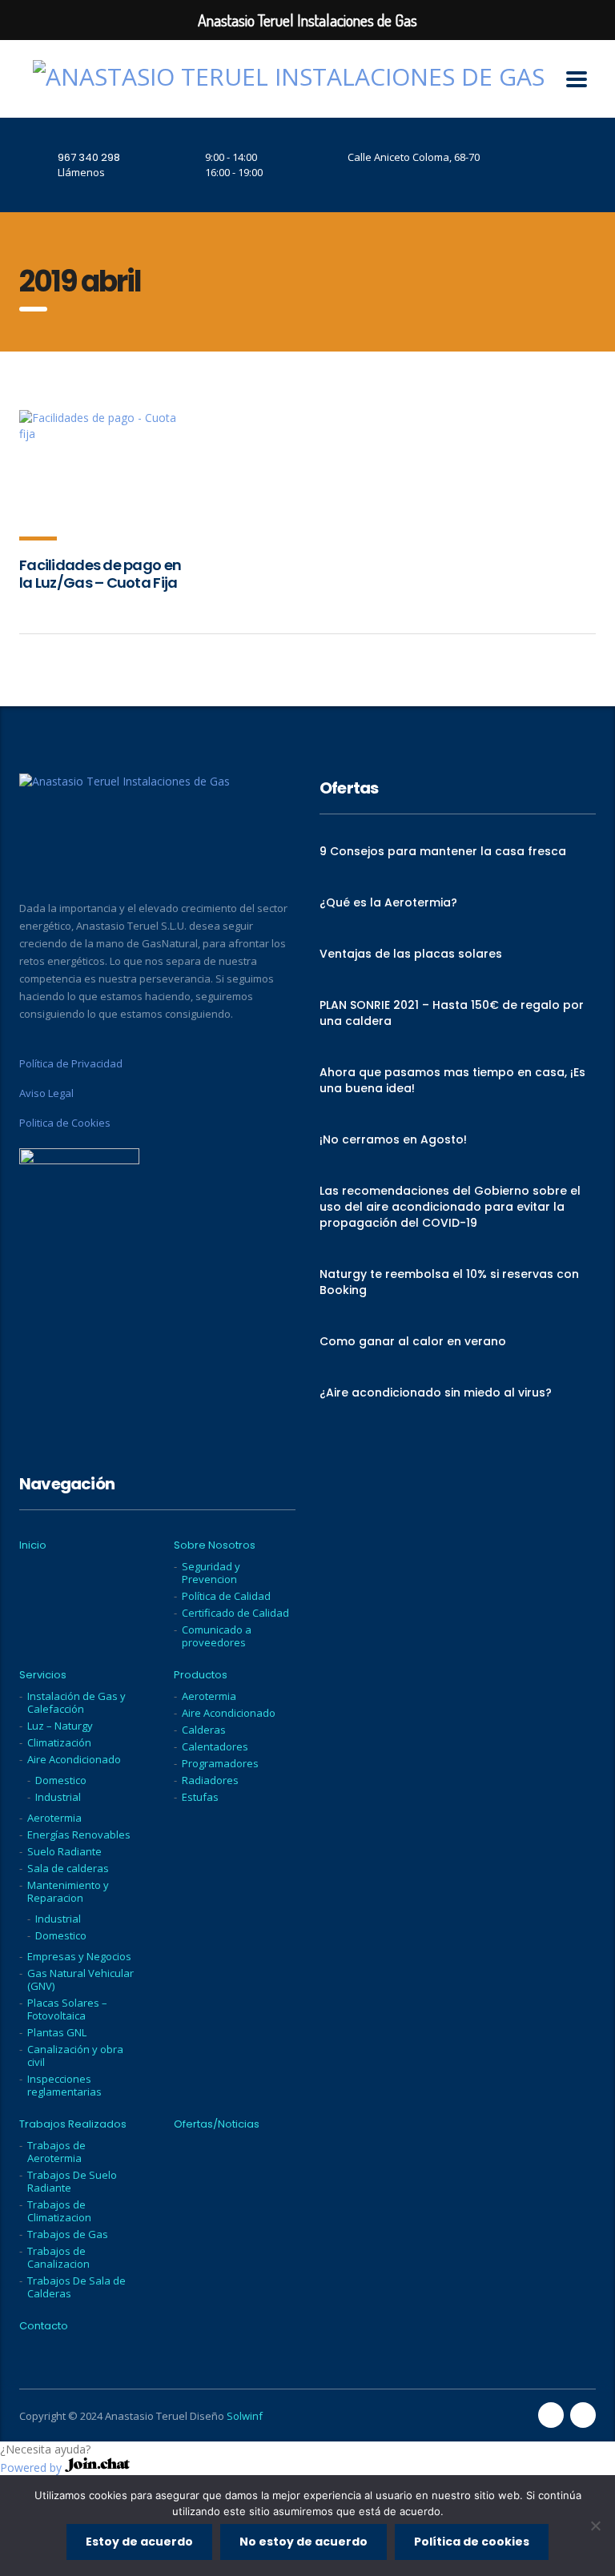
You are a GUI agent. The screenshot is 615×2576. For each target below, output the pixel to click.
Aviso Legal (46, 1093)
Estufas (200, 1797)
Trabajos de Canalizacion (58, 2257)
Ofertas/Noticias (217, 2124)
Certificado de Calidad (235, 1613)
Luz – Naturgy (60, 1726)
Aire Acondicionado (74, 1759)
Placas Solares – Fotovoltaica (67, 2009)
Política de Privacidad (71, 1063)
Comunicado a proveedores (217, 1636)
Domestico (61, 1780)
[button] (307, 2449)
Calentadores (215, 1746)
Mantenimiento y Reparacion (68, 1891)
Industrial (58, 1797)
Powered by (32, 2467)
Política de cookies (472, 2542)
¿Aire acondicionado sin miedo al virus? (436, 1392)
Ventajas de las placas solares (411, 954)
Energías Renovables (79, 1835)
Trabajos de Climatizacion (59, 2211)
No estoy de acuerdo (303, 2542)
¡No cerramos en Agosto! (393, 1139)
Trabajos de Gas (68, 2234)
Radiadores (210, 1780)
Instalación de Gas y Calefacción (76, 1702)
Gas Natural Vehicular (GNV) (80, 1979)
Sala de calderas (68, 1868)
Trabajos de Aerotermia (56, 2152)
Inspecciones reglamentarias (64, 2085)
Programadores (220, 1763)
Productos (201, 1675)
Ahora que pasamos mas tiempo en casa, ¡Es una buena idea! (452, 1080)
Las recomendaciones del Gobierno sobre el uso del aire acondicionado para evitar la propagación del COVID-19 (450, 1207)
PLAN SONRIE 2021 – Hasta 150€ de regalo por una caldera (452, 1013)
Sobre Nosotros (215, 1545)
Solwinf (245, 2416)
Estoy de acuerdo (139, 2542)
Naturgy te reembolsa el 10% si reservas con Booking (449, 1282)
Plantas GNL (57, 2032)
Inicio (33, 1545)
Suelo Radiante (64, 1851)
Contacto (44, 2326)
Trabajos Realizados (73, 2124)
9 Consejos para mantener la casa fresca (443, 851)
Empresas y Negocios (79, 1956)
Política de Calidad (226, 1596)
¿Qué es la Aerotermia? (388, 902)
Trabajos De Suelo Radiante (72, 2181)
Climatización (59, 1742)
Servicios (43, 1675)
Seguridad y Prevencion (211, 1573)
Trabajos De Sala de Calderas (76, 2287)
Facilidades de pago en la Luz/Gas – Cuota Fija (100, 574)
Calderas (204, 1730)
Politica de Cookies (65, 1123)
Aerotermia (54, 1818)
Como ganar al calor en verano (413, 1341)
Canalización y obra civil (75, 2056)
